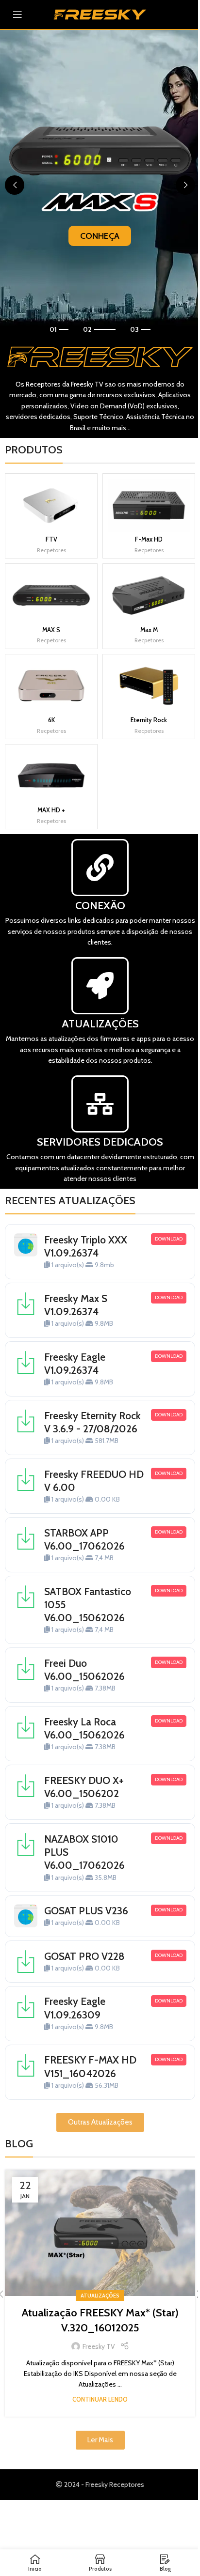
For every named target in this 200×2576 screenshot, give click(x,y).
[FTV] (51, 505)
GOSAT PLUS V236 (86, 1911)
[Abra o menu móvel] (17, 15)
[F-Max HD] (149, 505)
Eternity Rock (149, 720)
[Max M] (149, 595)
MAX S (51, 630)
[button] (15, 185)
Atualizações (100, 2296)
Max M (149, 630)
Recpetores (51, 550)
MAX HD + (51, 810)
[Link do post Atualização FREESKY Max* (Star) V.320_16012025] (100, 2233)
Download (169, 1239)
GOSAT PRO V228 (84, 1956)
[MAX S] (51, 595)
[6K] (51, 686)
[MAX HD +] (51, 776)
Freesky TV (99, 2346)
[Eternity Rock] (149, 686)
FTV (51, 539)
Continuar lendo (100, 2399)
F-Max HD (149, 539)
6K (51, 720)
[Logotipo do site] (100, 14)
